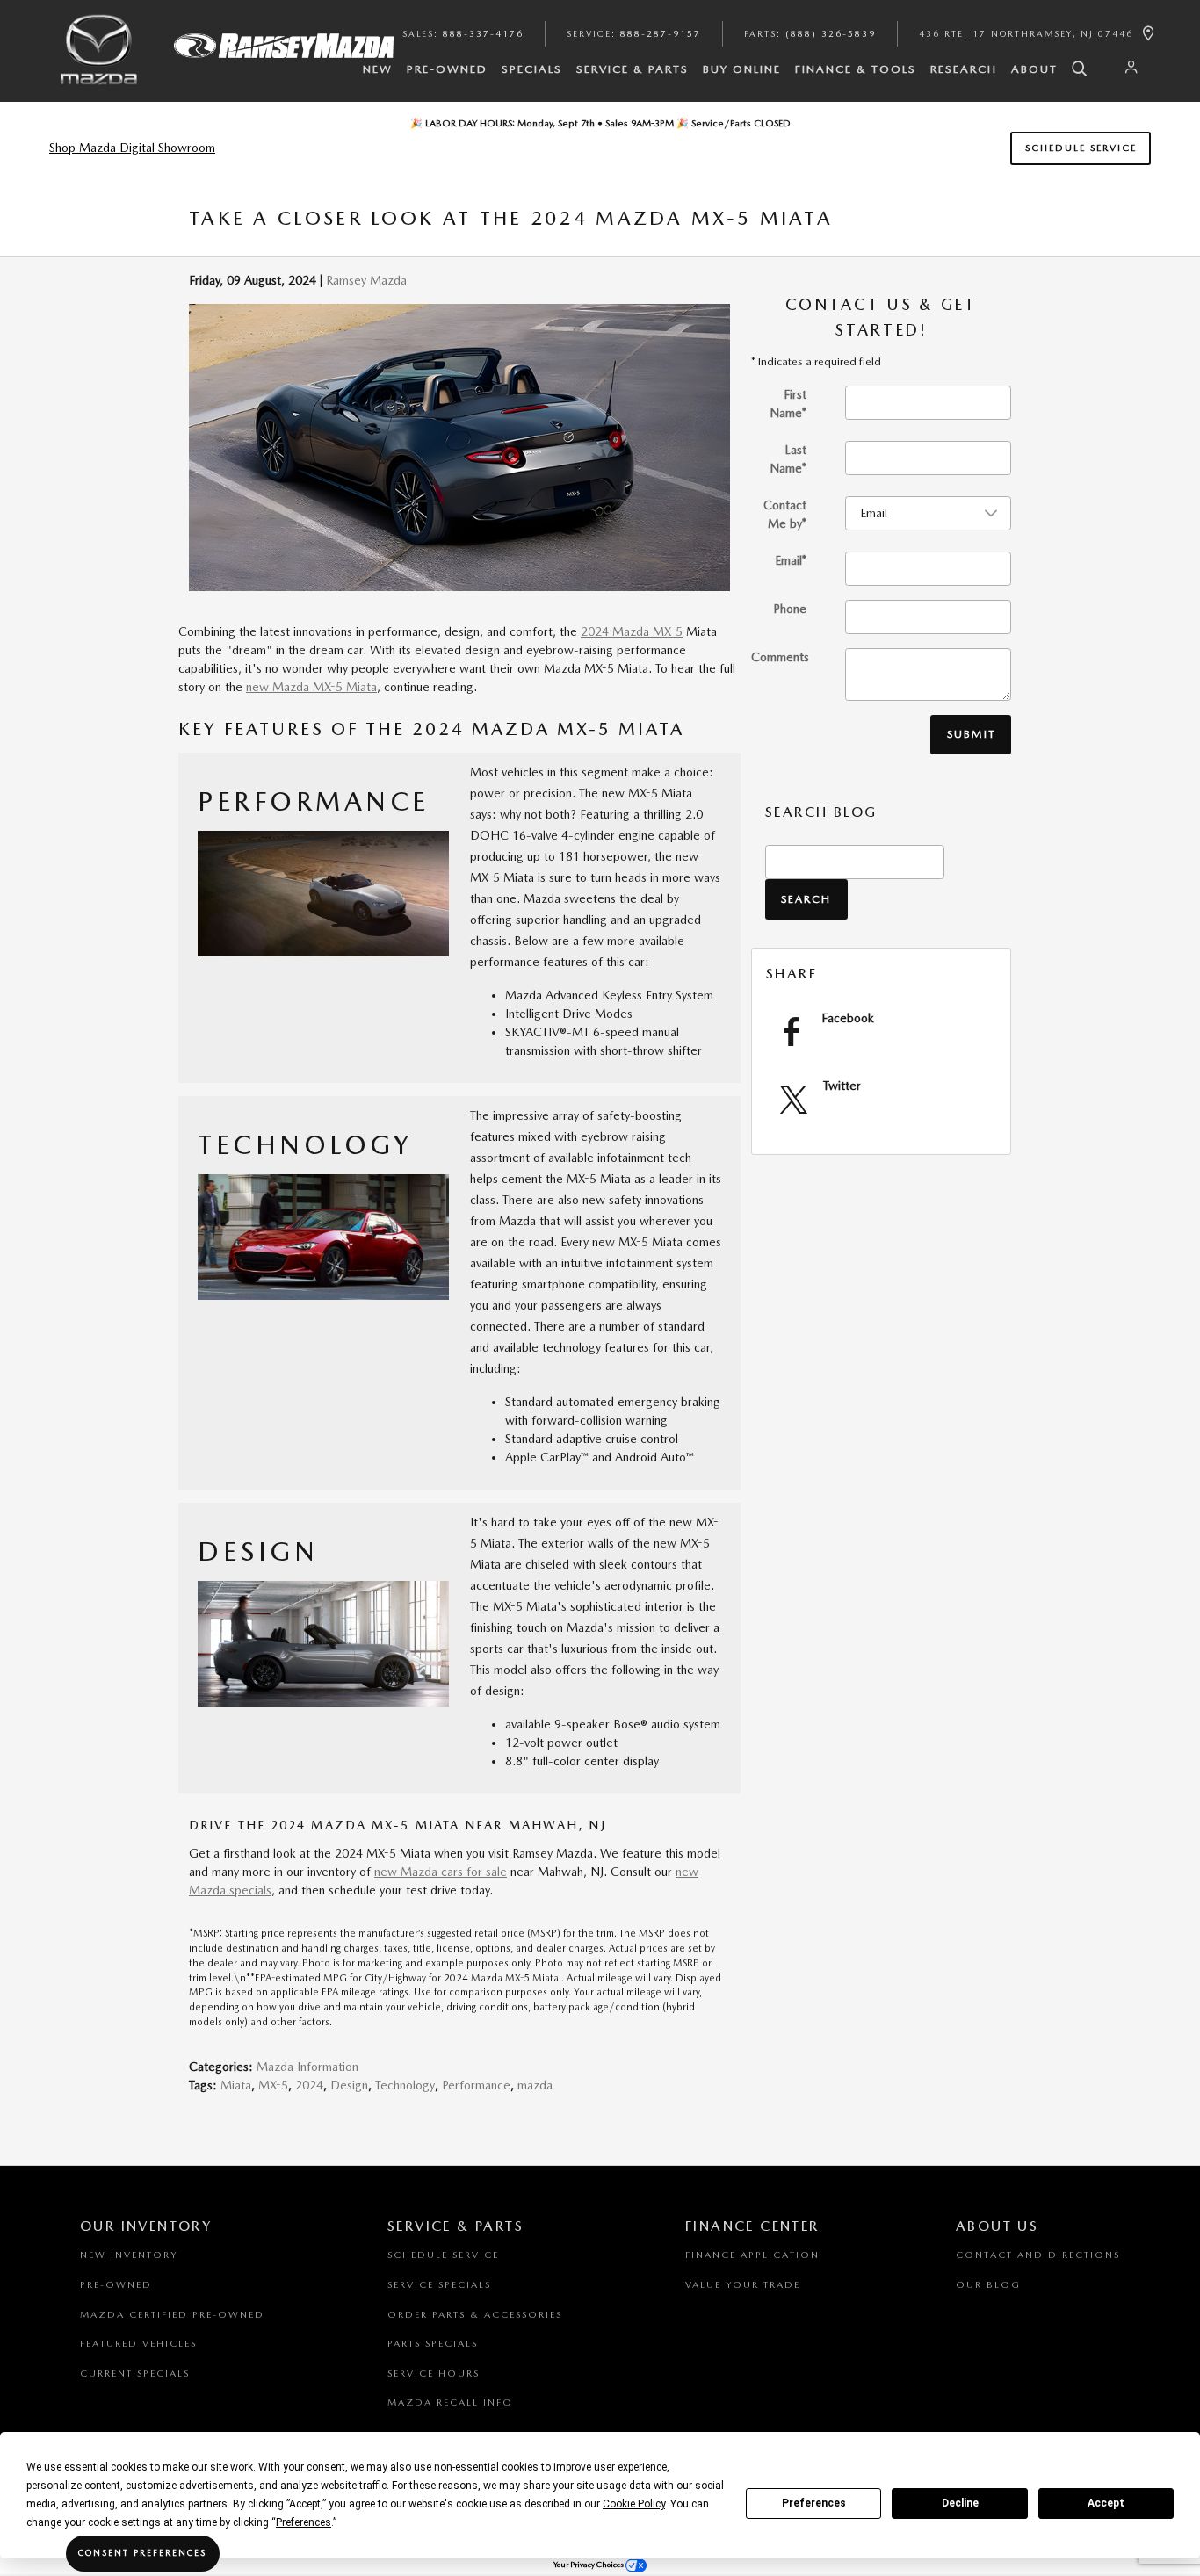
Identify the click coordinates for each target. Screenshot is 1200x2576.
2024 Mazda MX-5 (632, 631)
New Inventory (129, 2255)
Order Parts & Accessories (475, 2315)
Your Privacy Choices (589, 2564)
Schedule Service (1081, 148)
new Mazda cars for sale (441, 1872)
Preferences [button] (304, 2522)
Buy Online (742, 69)
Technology (405, 2085)
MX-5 (273, 2085)
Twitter (842, 1086)
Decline (960, 2503)
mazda (535, 2085)
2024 (309, 2085)
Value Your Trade (743, 2285)
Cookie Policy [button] (634, 2504)
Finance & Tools (856, 69)
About (1034, 69)
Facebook (848, 1018)
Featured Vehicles (138, 2344)
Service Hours (434, 2374)
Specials (532, 69)
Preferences (814, 2503)
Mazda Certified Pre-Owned (172, 2315)
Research (964, 69)
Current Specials (135, 2374)
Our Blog (988, 2285)
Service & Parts (633, 69)
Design (349, 2085)
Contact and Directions (1038, 2255)
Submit (971, 734)
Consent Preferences (142, 2553)
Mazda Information (307, 2067)
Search (806, 899)
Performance (476, 2085)
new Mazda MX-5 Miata (311, 687)
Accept (1106, 2503)
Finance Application (752, 2255)
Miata (236, 2085)
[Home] (99, 64)
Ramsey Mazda (366, 280)
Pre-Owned (447, 69)
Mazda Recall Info (450, 2403)
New (378, 69)
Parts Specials (433, 2344)
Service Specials (439, 2285)
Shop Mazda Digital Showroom (132, 148)
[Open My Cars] (1127, 67)
